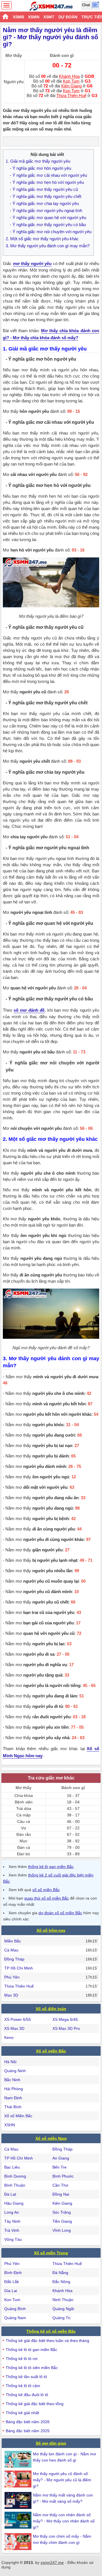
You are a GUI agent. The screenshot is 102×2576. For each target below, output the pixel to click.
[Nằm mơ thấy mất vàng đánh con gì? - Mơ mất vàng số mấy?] (19, 2500)
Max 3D (11, 1995)
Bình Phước (63, 2176)
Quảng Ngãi (63, 2309)
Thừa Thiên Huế (71, 95)
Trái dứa (24, 1809)
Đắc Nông (61, 2282)
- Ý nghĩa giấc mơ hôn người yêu (41, 168)
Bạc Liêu (12, 2167)
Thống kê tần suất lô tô (26, 2377)
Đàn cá (24, 1847)
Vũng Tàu (13, 2239)
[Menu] (7, 5)
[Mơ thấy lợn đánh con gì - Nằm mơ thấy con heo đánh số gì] (19, 2459)
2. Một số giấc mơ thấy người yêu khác (42, 239)
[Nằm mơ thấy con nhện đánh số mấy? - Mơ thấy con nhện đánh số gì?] (19, 2520)
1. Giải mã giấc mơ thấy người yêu (38, 161)
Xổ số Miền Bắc (18, 2116)
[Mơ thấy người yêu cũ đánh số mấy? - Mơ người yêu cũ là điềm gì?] (19, 2479)
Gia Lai (11, 2291)
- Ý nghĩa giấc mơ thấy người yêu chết (46, 196)
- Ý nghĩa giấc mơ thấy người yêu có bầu (48, 225)
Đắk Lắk (12, 2282)
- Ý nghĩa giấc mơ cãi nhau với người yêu (48, 175)
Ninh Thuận (63, 2300)
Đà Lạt (10, 2194)
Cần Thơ (60, 2185)
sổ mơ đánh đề (29, 1010)
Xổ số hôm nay (51, 1930)
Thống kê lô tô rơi (22, 2359)
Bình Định (13, 2273)
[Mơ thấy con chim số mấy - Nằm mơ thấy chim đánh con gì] (19, 2542)
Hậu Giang (14, 2203)
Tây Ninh (12, 2221)
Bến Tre (59, 2167)
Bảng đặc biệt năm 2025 (28, 2431)
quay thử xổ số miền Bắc (47, 1898)
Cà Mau (11, 1950)
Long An (12, 2212)
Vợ (24, 1828)
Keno (9, 2037)
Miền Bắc (13, 1941)
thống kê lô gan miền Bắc (51, 1867)
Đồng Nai (61, 2194)
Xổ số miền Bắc (51, 2051)
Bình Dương (15, 2176)
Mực (24, 1841)
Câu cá (24, 1821)
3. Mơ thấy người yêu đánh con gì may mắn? (48, 246)
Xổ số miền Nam (51, 2138)
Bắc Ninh (12, 2080)
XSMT (49, 17)
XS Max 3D (14, 2028)
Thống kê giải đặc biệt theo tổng (35, 2404)
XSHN (10, 2125)
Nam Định (13, 2098)
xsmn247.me (52, 2562)
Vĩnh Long (62, 2230)
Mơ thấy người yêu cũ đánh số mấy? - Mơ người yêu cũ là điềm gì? (62, 2480)
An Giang (61, 2158)
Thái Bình (13, 2107)
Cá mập (24, 1815)
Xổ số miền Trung (51, 2253)
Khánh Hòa (69, 76)
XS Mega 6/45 (65, 2019)
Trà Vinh (12, 2230)
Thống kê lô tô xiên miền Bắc (32, 2368)
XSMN (34, 17)
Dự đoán (68, 17)
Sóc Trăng (62, 2212)
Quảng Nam (15, 2318)
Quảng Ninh (15, 2071)
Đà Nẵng (60, 2273)
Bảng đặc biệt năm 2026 (28, 2422)
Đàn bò (24, 1854)
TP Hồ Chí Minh (19, 1968)
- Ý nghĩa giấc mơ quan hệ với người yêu (48, 218)
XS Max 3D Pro (66, 2028)
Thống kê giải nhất (22, 2413)
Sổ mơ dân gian (51, 2443)
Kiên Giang (71, 86)
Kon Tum (71, 81)
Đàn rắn (24, 1834)
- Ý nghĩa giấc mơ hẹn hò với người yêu (47, 182)
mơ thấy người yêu (32, 263)
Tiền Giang (62, 2221)
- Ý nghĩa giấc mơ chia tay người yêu (44, 203)
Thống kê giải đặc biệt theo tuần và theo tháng (47, 2341)
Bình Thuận (15, 2185)
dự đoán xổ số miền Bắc (60, 1913)
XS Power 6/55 (18, 2019)
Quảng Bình (15, 2309)
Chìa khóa (24, 1796)
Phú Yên (12, 1977)
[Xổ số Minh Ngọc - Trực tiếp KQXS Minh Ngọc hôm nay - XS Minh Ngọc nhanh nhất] (51, 6)
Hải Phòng (14, 2089)
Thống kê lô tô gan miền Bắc (31, 2350)
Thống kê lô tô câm (23, 2386)
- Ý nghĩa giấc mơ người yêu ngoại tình (46, 210)
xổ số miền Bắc (46, 1890)
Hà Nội (10, 2062)
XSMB (18, 17)
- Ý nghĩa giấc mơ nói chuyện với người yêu (51, 232)
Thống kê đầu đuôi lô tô (27, 2395)
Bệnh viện (24, 1802)
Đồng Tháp (14, 1959)
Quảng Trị (61, 2318)
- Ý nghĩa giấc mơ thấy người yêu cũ (44, 189)
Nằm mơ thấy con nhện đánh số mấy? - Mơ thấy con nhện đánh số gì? (64, 2521)
